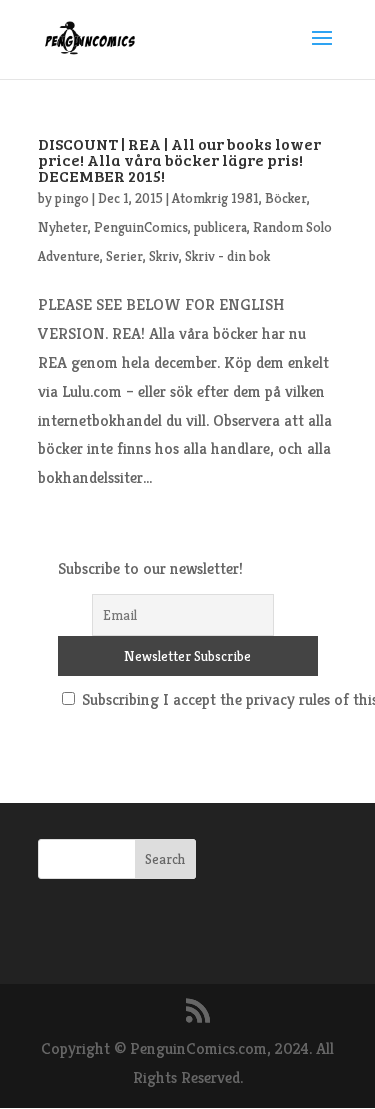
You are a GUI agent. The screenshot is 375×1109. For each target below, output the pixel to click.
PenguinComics (141, 227)
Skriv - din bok (227, 256)
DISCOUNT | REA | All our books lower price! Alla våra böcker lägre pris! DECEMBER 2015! (179, 159)
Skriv (164, 256)
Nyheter (63, 227)
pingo (72, 198)
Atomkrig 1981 (215, 198)
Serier (124, 256)
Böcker (286, 198)
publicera (220, 227)
